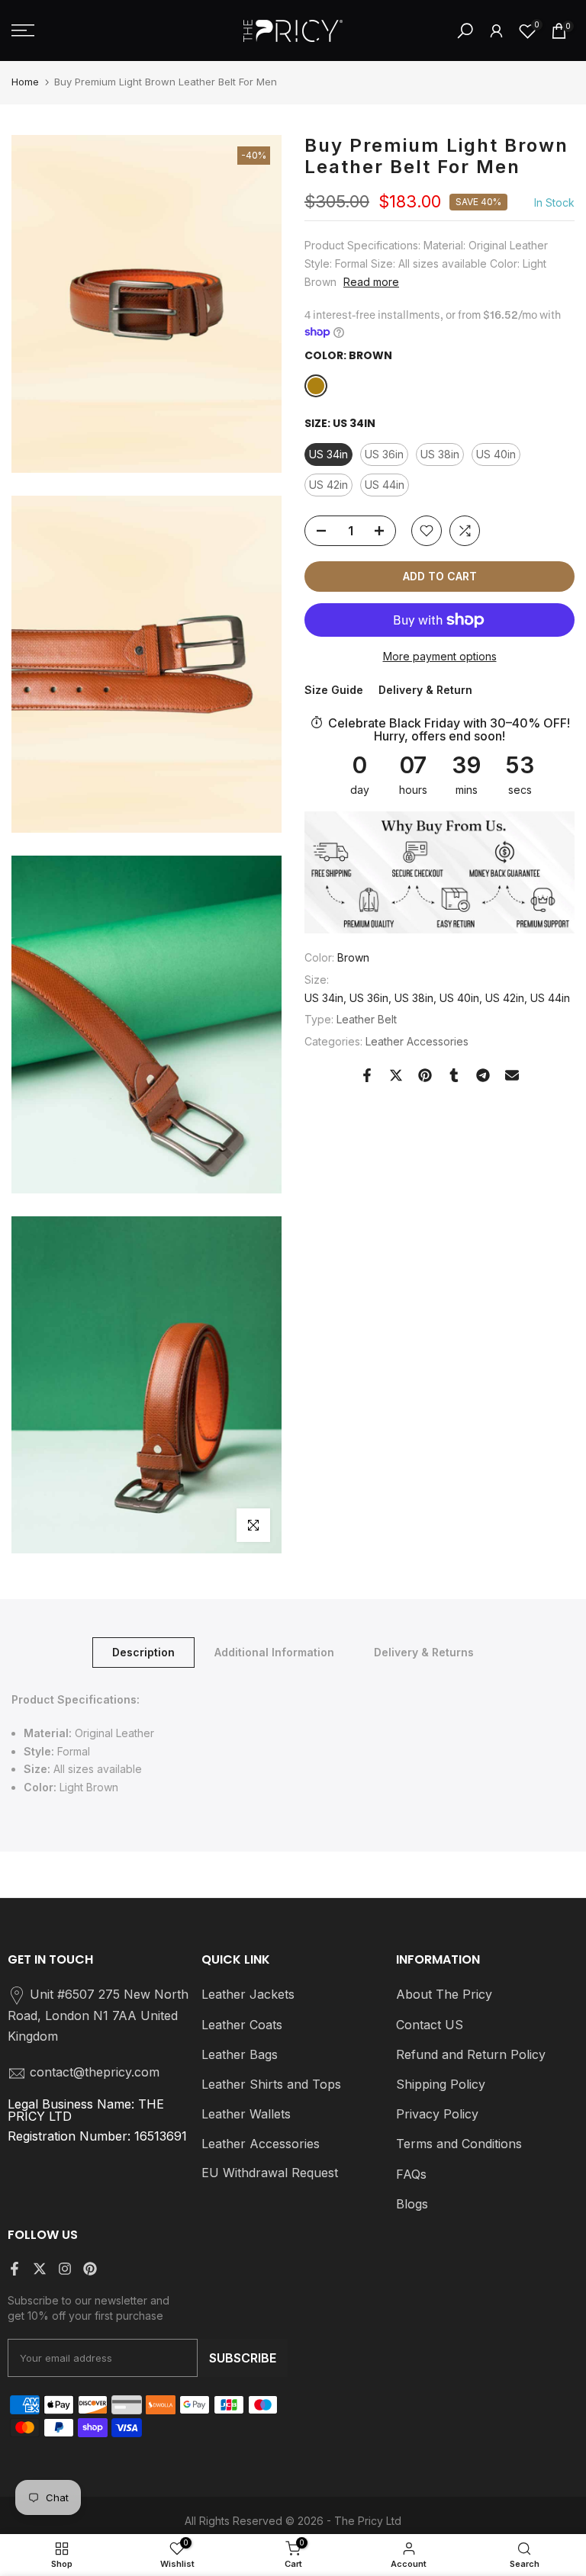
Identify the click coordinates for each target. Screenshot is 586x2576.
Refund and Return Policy (471, 2054)
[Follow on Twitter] (40, 2269)
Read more (371, 282)
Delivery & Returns (424, 1652)
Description (143, 1652)
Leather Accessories (417, 1041)
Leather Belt (367, 1019)
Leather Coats (242, 2025)
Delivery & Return (425, 690)
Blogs (412, 2204)
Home (25, 82)
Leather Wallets (246, 2114)
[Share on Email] (512, 1075)
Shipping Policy (441, 2084)
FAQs (411, 2174)
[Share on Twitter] (396, 1075)
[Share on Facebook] (367, 1075)
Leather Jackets (248, 1994)
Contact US (430, 2025)
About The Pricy (444, 1994)
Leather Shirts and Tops (271, 2084)
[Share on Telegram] (483, 1075)
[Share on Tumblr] (454, 1075)
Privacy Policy (437, 2114)
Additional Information (274, 1652)
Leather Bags (240, 2054)
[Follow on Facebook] (14, 2269)
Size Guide (334, 690)
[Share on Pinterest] (425, 1075)
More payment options (440, 656)
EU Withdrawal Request (270, 2173)
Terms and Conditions (459, 2144)
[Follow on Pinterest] (90, 2269)
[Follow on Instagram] (65, 2269)
